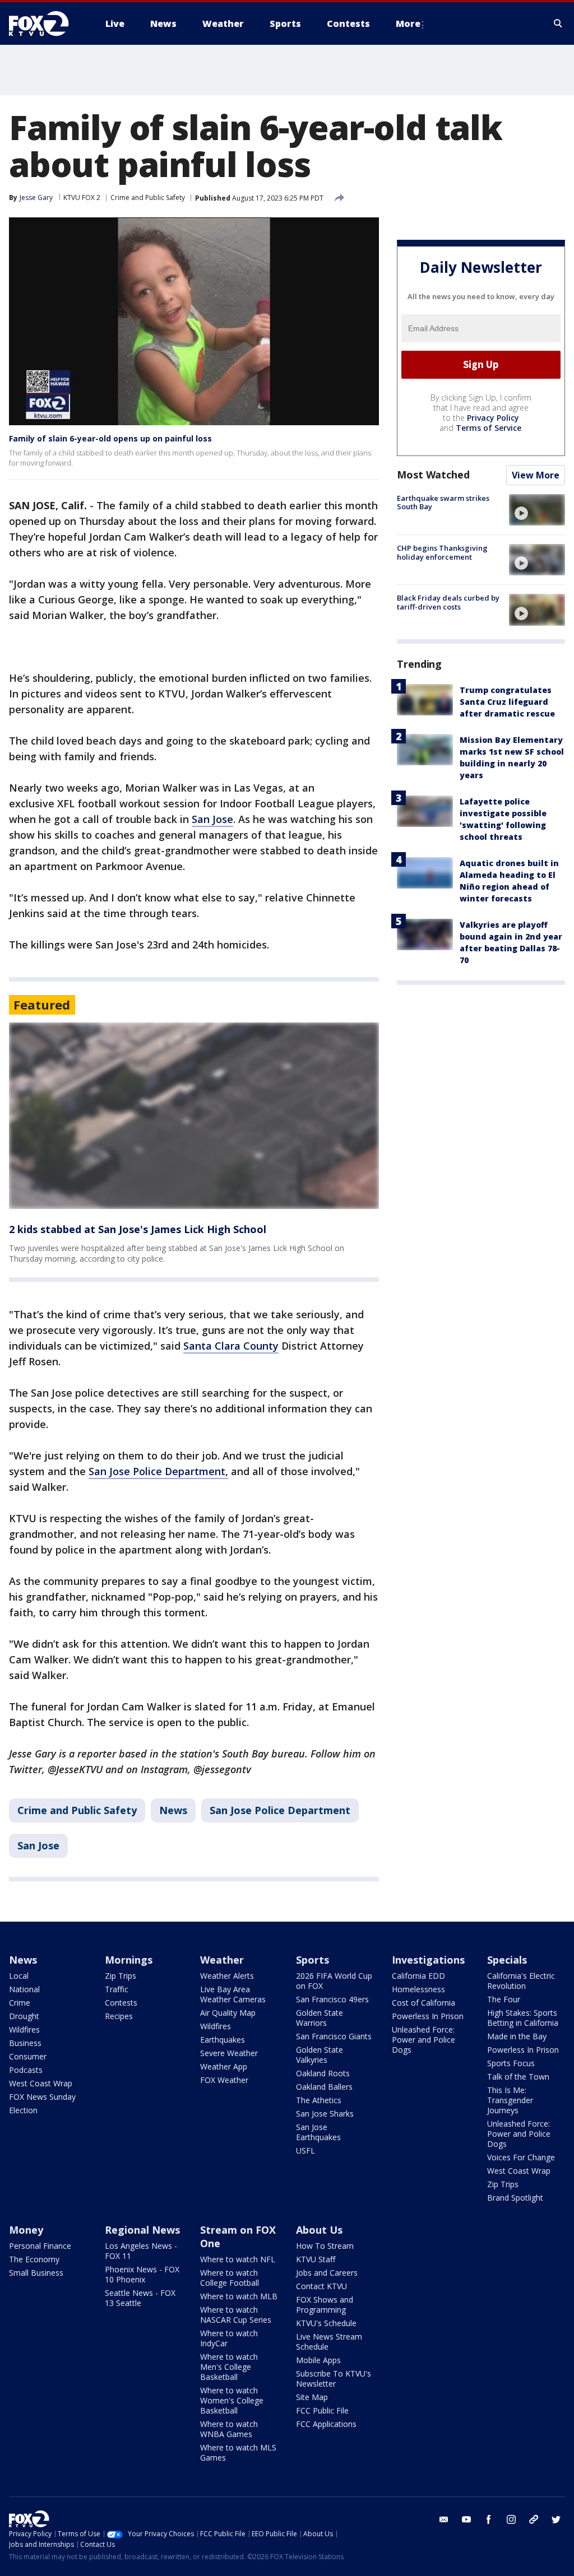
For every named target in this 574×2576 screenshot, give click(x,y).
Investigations (428, 1960)
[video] (537, 510)
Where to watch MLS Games (238, 2452)
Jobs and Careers (327, 2273)
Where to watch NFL (238, 2259)
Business (25, 2043)
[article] (194, 1116)
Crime (20, 2003)
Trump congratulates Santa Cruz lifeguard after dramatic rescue (507, 702)
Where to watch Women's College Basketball (232, 2400)
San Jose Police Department (280, 1810)
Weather (222, 1960)
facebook (489, 2519)
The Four (504, 1999)
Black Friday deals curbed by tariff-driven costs (448, 602)
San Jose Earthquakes (318, 2132)
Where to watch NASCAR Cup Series (236, 2315)
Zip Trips (121, 1976)
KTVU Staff (316, 2259)
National (24, 1989)
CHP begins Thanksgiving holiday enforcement (442, 552)
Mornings (129, 1960)
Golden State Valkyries (320, 2055)
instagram (511, 2519)
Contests (121, 2003)
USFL (305, 2150)
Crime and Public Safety (148, 197)
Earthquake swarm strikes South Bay (443, 503)
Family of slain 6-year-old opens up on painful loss (110, 438)
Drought (24, 2016)
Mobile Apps (318, 2360)
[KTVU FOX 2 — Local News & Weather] (46, 24)
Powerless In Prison (428, 2016)
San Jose (212, 819)
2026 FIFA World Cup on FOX (334, 1981)
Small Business (36, 2273)
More (408, 24)
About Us (319, 2230)
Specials (507, 1960)
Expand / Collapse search (558, 24)
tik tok (534, 2519)
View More (536, 475)
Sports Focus (511, 2063)
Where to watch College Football (230, 2278)
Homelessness (418, 1989)
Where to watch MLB (239, 2296)
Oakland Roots (323, 2073)
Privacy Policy (493, 418)
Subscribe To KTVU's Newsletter (334, 2379)
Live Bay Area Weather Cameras (233, 1994)
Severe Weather (229, 2053)
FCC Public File (322, 2410)
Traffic (117, 1989)
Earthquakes (223, 2040)
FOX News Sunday (42, 2097)
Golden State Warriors (320, 2018)
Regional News (142, 2230)
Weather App (224, 2066)
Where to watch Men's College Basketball (229, 2367)
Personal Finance (40, 2246)
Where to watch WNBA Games (229, 2429)
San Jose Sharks (325, 2114)
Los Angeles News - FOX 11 (141, 2251)
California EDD (418, 1976)
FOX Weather (224, 2080)
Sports (313, 1960)
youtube (466, 2519)
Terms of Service (489, 428)
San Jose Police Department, (158, 1471)
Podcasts (26, 2070)
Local (19, 1976)
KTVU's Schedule (326, 2323)
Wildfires (24, 2029)
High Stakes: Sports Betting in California (523, 2018)
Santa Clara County (231, 1346)
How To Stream (325, 2246)
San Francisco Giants (334, 2036)
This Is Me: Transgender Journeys (510, 2100)
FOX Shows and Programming (325, 2305)
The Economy (34, 2259)
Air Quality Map (228, 2013)
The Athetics (319, 2100)
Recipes (119, 2016)
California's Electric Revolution (521, 1981)
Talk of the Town (518, 2077)
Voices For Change (521, 2157)
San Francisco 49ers (332, 1999)
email (444, 2519)
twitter (556, 2519)
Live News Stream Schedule (329, 2342)
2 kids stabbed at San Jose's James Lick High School (138, 1229)
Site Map (312, 2397)
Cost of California (423, 2003)
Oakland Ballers (324, 2087)
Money (26, 2230)
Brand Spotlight (515, 2198)
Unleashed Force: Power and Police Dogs (423, 2040)
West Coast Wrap (41, 2083)
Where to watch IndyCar (229, 2338)
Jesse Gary (36, 197)
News (173, 1810)
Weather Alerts (227, 1976)
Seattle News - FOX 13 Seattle (140, 2298)
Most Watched (433, 475)
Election (23, 2110)
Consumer (28, 2056)
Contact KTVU (321, 2286)
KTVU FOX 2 (82, 197)
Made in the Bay (517, 2036)
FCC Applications (326, 2424)
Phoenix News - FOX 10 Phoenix (142, 2274)
